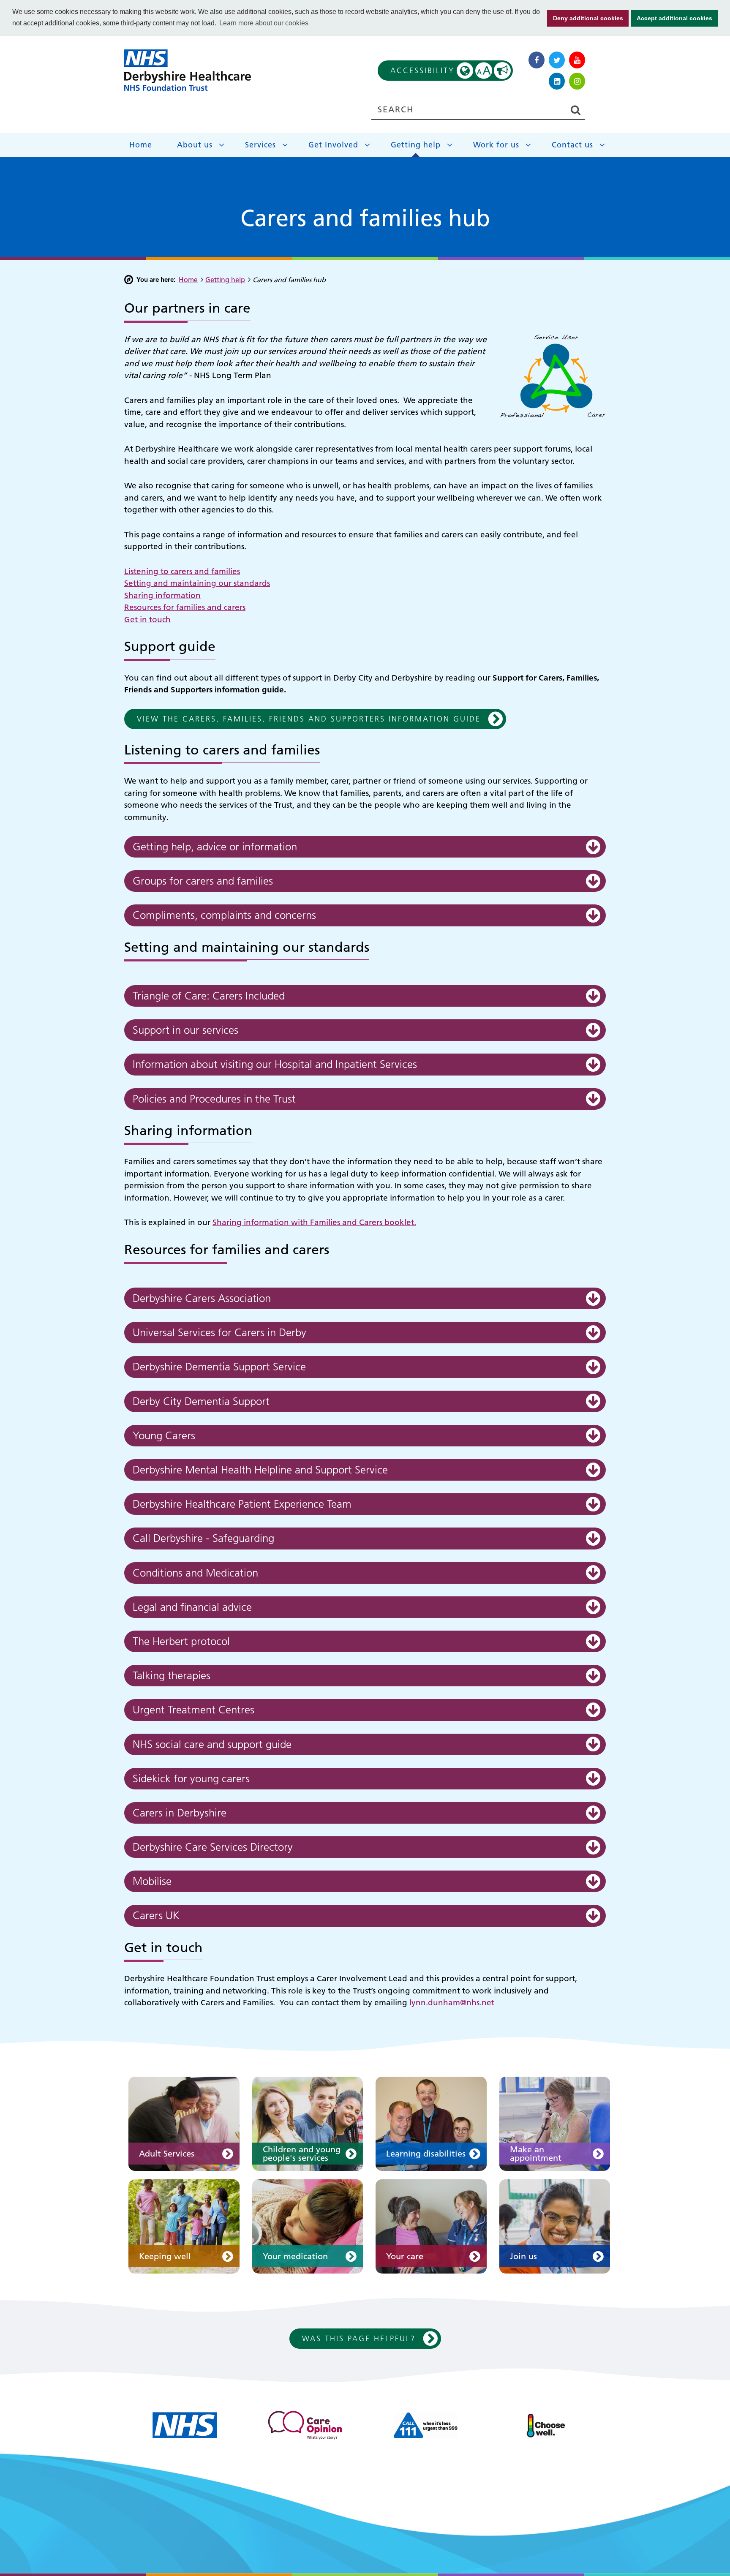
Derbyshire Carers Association (203, 1298)
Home (141, 145)
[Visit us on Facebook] (537, 60)
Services (260, 145)
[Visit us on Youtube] (577, 60)
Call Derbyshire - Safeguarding (203, 1538)
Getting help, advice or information (215, 847)
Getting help (416, 145)
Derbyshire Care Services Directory (213, 1847)
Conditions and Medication (195, 1573)
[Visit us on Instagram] (577, 81)
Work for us (496, 145)
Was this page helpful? (359, 2338)
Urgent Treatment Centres (193, 1710)
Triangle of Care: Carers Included (209, 996)
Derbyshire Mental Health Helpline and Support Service (260, 1470)
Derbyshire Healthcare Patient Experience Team (242, 1504)
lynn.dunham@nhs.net (452, 2003)
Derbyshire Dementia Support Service (219, 1367)
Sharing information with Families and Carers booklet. (314, 1222)
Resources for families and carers (185, 607)
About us (195, 145)
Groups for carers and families (203, 881)
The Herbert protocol (181, 1641)
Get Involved (333, 145)
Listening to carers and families (182, 571)
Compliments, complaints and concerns (224, 915)
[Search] (575, 110)
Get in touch (147, 619)
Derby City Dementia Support (201, 1401)
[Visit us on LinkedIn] (557, 81)
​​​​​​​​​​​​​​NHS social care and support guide (212, 1744)
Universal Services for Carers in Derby (219, 1333)
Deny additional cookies (585, 18)
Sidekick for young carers (191, 1779)
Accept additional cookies (671, 18)
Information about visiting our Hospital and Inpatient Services (275, 1064)
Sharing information (162, 595)
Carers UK (156, 1916)
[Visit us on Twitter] (557, 60)
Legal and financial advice (192, 1607)
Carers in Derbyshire (180, 1813)
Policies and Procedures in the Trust (214, 1099)
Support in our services (185, 1030)
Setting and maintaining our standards (197, 583)
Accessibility (441, 71)
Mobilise (152, 1881)
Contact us (572, 145)
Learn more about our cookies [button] (264, 23)
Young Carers (164, 1436)
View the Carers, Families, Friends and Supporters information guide (309, 719)
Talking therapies (172, 1676)
